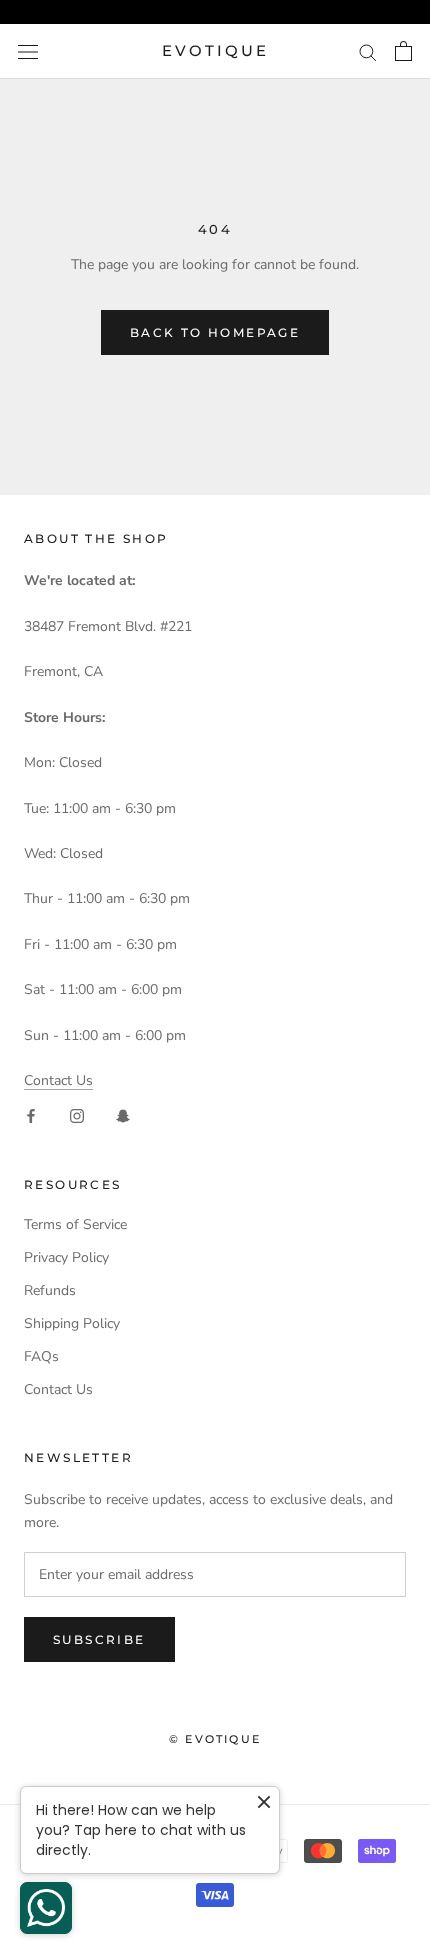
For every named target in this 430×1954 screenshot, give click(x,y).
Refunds (50, 1290)
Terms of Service (75, 1224)
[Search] (368, 51)
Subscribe (99, 1639)
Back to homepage (215, 332)
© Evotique (215, 1739)
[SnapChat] (123, 1115)
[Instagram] (77, 1115)
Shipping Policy (72, 1323)
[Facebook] (31, 1115)
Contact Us (58, 1080)
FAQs (41, 1356)
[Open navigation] (28, 51)
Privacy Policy (66, 1257)
